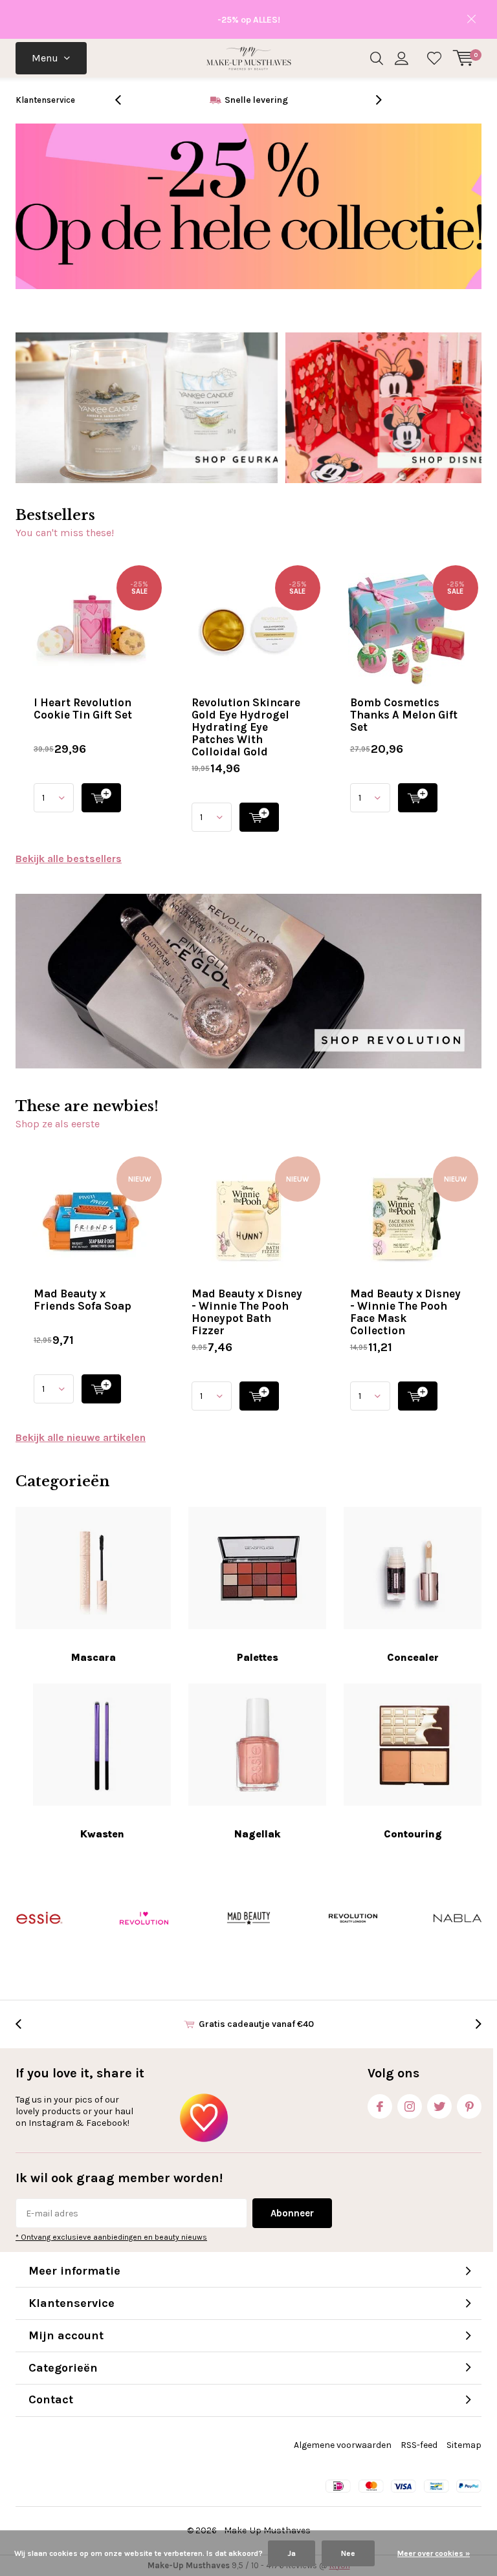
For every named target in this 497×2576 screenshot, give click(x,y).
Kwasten (102, 1834)
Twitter (439, 2106)
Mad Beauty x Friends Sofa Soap (83, 1300)
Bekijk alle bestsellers (69, 859)
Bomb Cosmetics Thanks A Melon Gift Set (404, 715)
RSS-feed (419, 2445)
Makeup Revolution (353, 1918)
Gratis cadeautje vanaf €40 (256, 100)
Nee (348, 2553)
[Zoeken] (377, 58)
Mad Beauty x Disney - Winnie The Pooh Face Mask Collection (405, 1312)
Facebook (380, 2106)
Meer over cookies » (434, 2553)
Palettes (258, 1657)
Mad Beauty (248, 1918)
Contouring (413, 1834)
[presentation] (125, 100)
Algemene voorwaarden (343, 2445)
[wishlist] (434, 58)
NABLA (458, 1918)
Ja (292, 2553)
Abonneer (292, 2213)
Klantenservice (45, 100)
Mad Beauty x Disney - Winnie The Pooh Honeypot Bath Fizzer (247, 1312)
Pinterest (469, 2106)
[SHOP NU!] (101, 798)
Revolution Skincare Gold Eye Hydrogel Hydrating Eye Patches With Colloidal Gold (246, 727)
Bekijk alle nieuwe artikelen (81, 1437)
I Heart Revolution (144, 1918)
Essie (39, 1918)
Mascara (94, 1657)
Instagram (410, 2106)
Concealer (413, 1657)
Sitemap (464, 2445)
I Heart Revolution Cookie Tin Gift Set (83, 709)
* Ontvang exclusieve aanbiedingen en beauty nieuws (111, 2237)
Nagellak (258, 1834)
